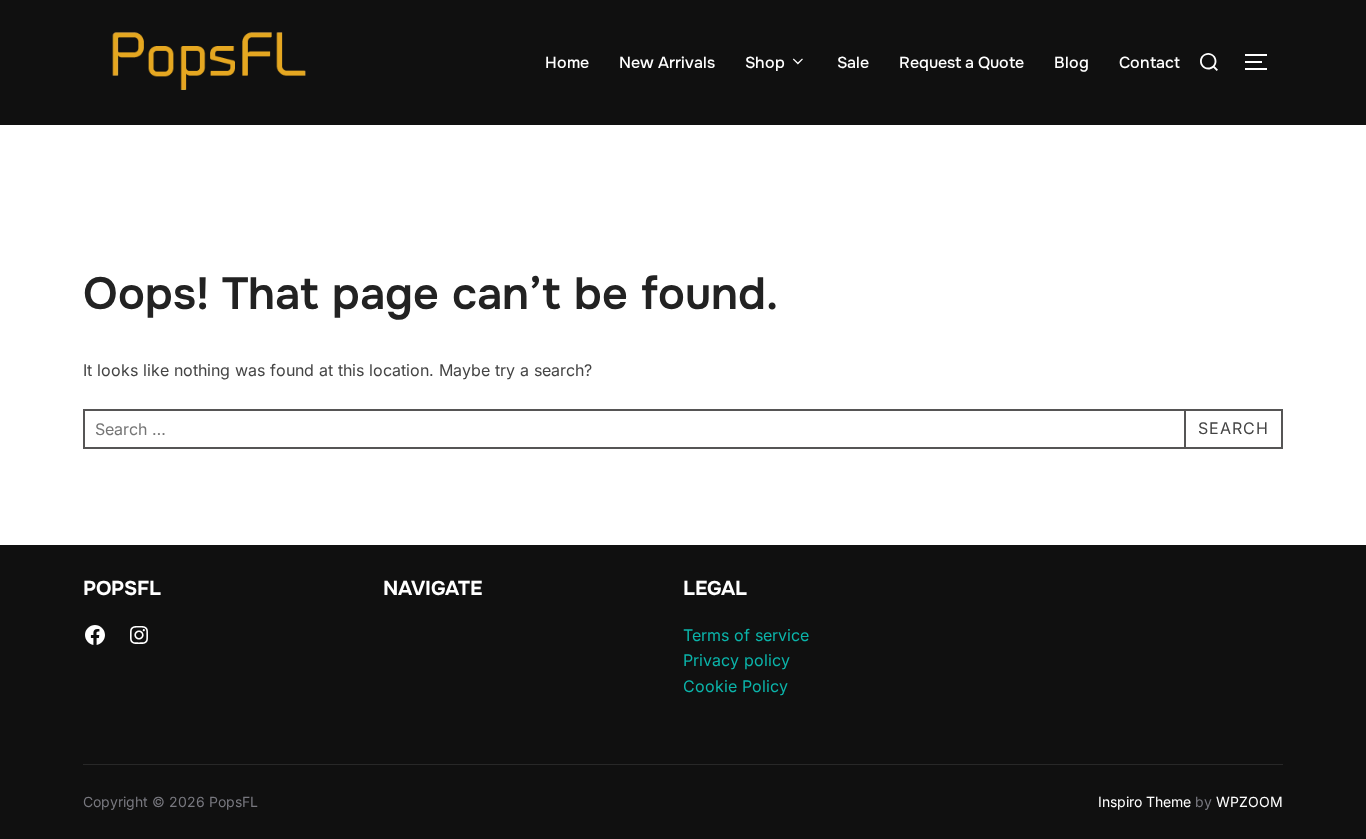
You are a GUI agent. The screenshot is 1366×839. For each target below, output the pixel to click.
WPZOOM (1249, 801)
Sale (853, 62)
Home (567, 62)
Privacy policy (736, 660)
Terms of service (746, 635)
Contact (1149, 62)
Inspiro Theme (1144, 801)
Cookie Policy (735, 686)
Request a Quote (961, 62)
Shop (765, 62)
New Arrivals (667, 62)
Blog (1071, 62)
